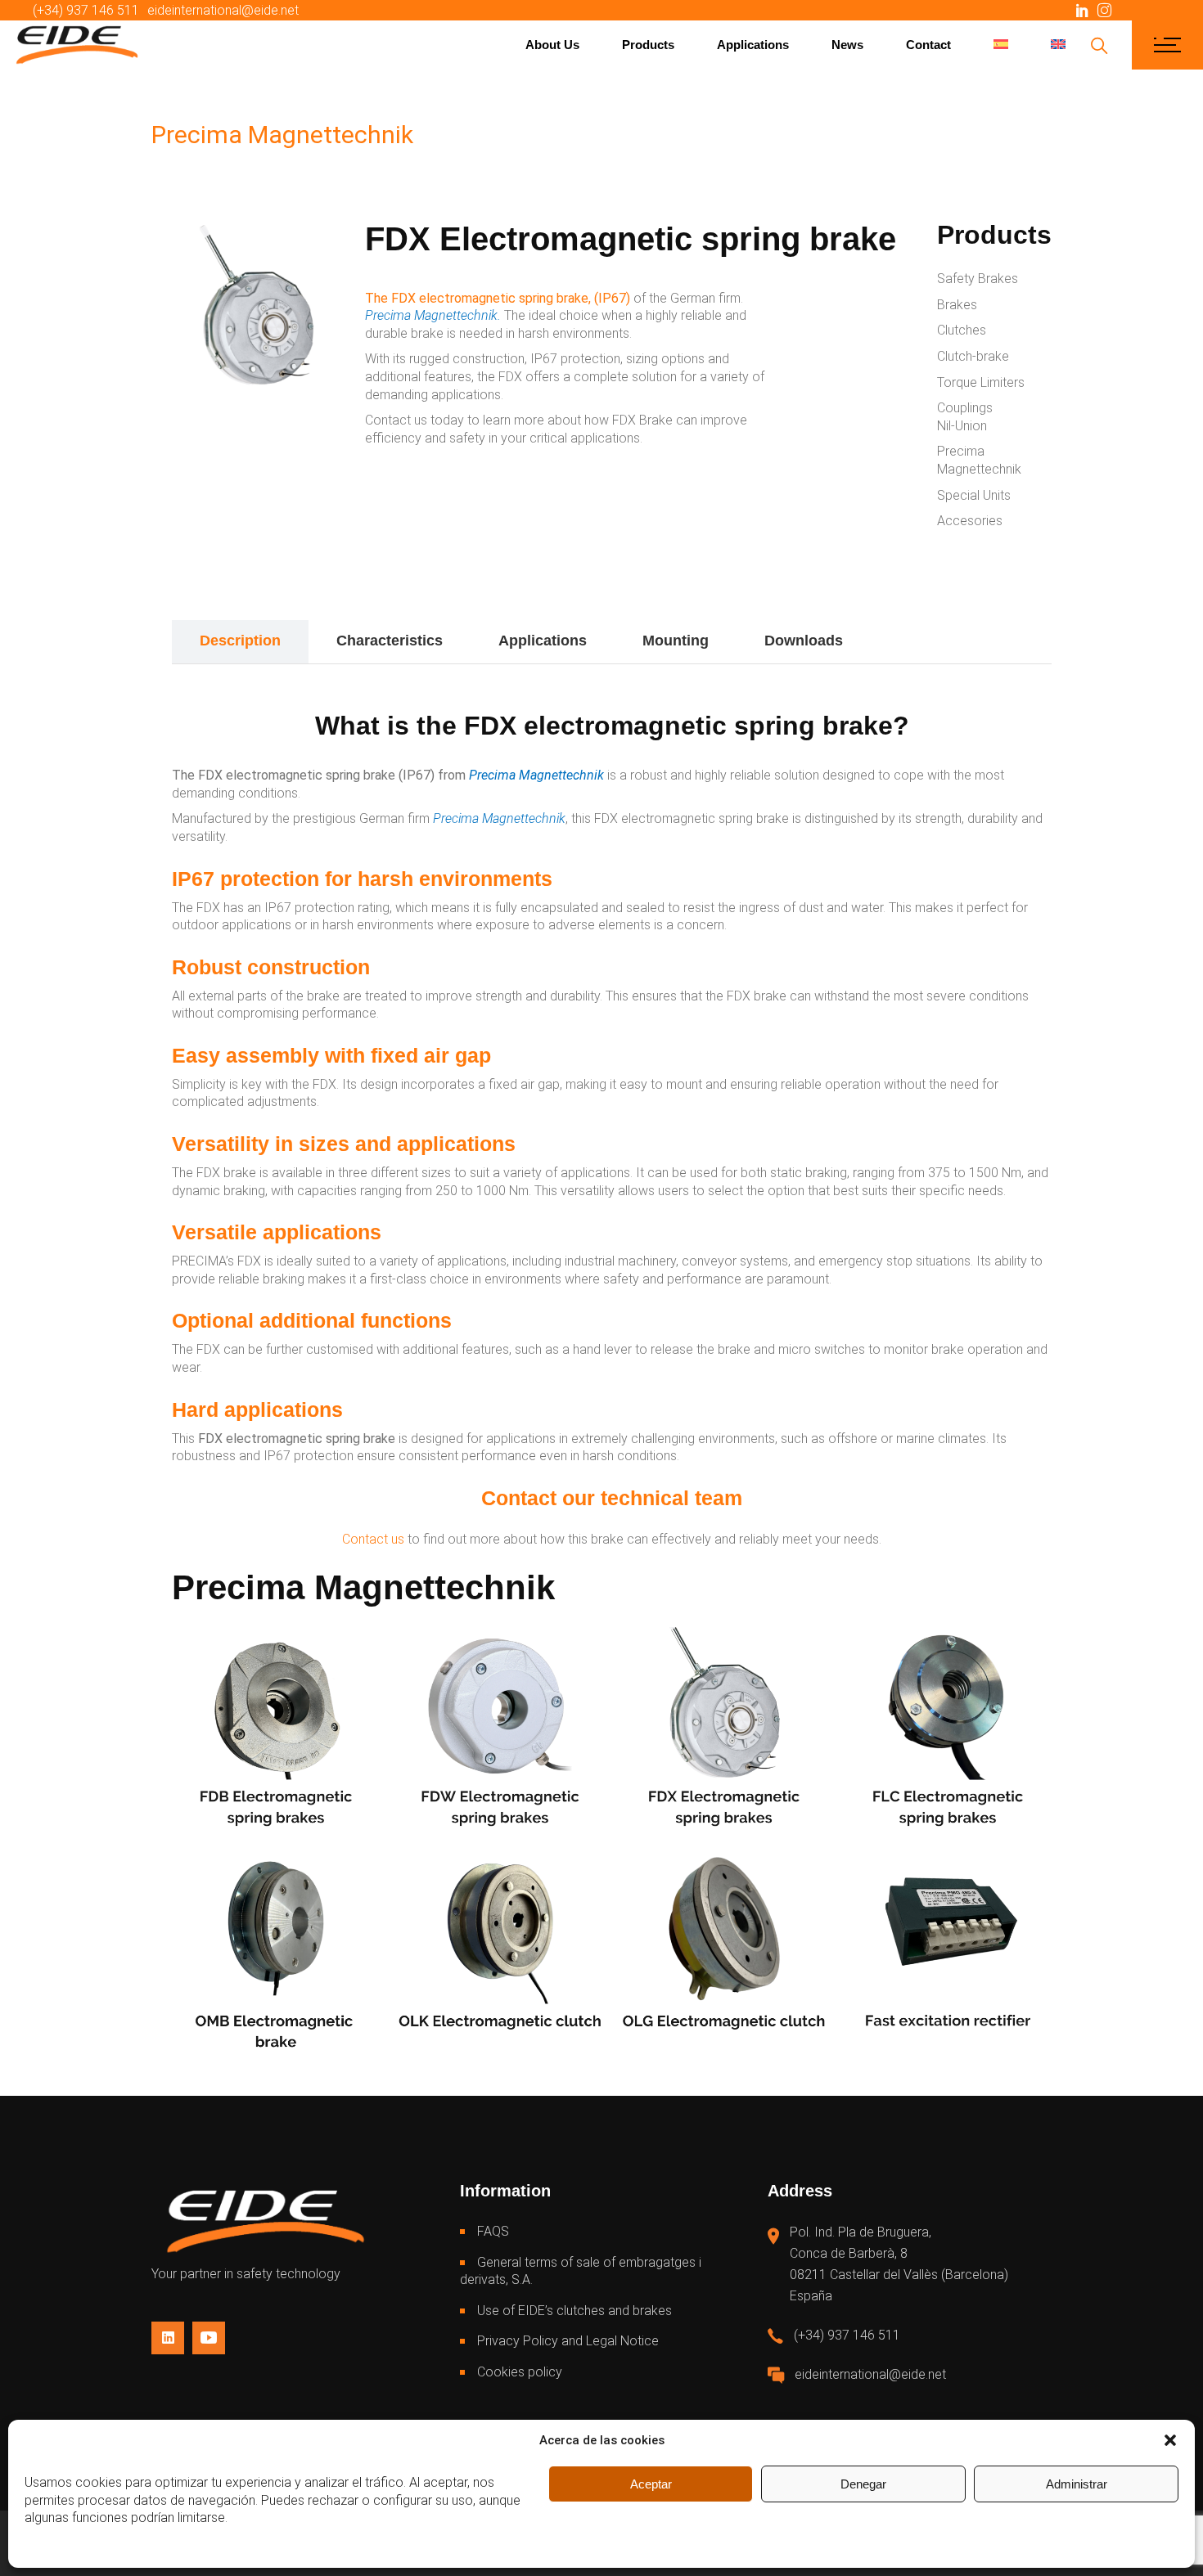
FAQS (493, 2231)
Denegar (863, 2484)
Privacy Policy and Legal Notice (568, 2341)
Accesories (970, 521)
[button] (1170, 2440)
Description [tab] (240, 641)
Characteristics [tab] (390, 641)
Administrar (1077, 2484)
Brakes (957, 305)
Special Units (974, 495)
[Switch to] (1001, 45)
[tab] (899, 642)
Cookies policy (520, 2372)
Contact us (373, 1539)
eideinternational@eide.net (223, 10)
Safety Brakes (978, 279)
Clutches (962, 330)
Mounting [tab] (676, 641)
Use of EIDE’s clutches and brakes (574, 2311)
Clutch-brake (973, 356)
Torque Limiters (981, 382)
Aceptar (651, 2484)
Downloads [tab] (804, 641)
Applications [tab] (543, 641)
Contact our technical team (612, 1498)
